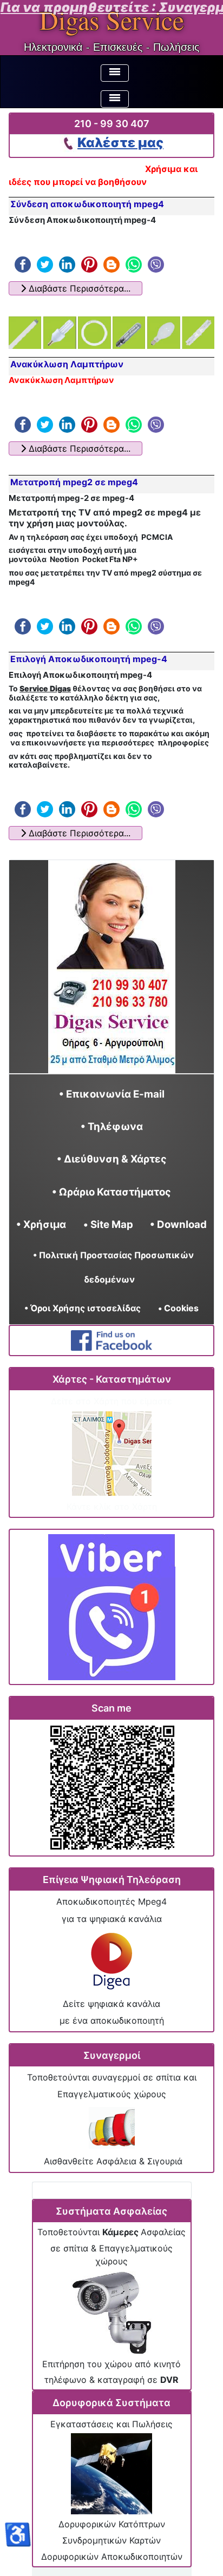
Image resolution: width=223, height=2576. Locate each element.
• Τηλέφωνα (112, 1127)
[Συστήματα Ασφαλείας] (111, 2313)
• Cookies (178, 1307)
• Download (178, 1224)
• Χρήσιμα (41, 1224)
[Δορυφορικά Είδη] (111, 2474)
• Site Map (108, 1224)
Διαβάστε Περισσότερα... (78, 288)
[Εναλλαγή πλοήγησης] (115, 73)
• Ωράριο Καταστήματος (111, 1191)
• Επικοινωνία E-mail (112, 1094)
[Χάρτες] (112, 1454)
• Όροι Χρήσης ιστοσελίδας (87, 1307)
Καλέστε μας (120, 143)
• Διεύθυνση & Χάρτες (112, 1159)
